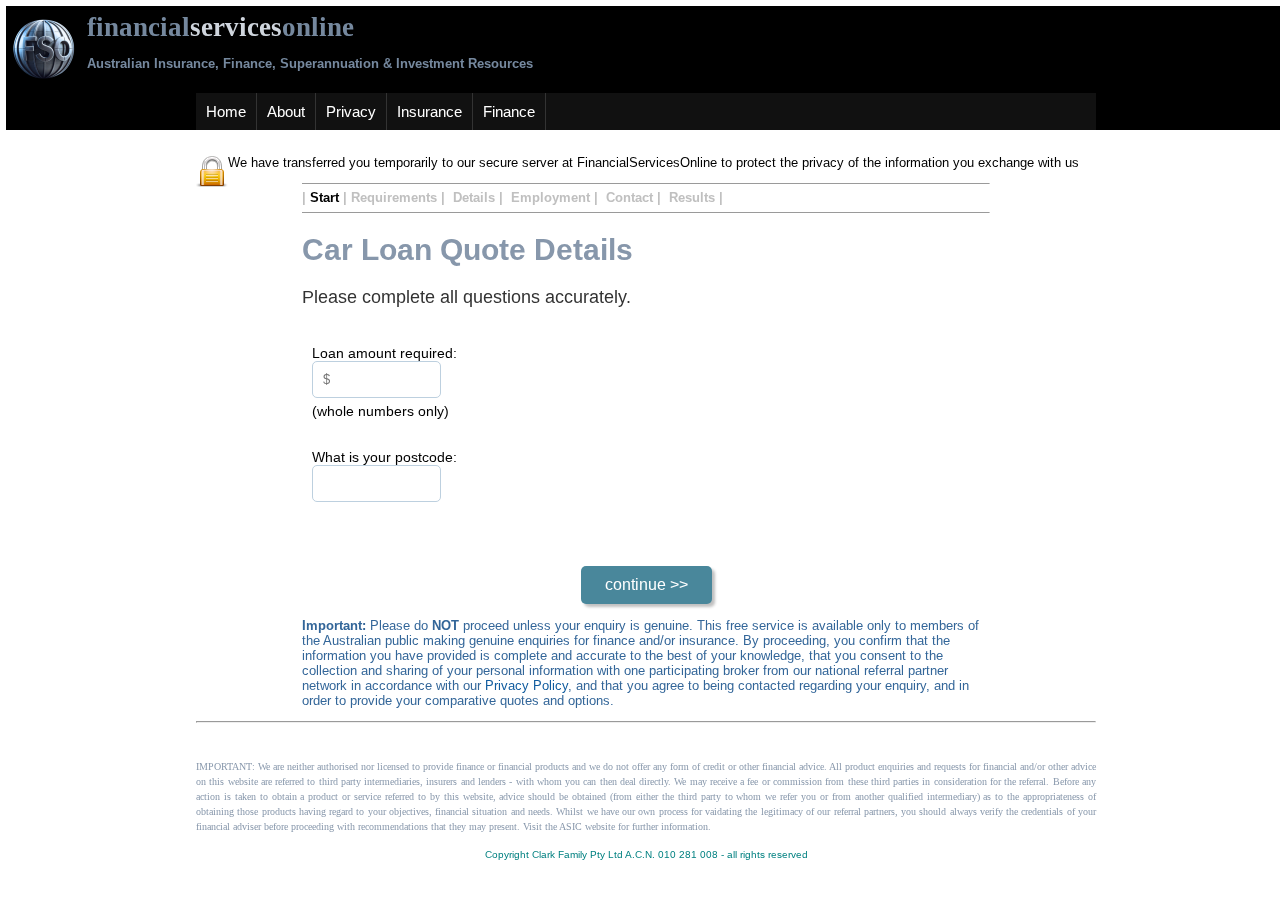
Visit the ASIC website (570, 826)
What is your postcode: (384, 457)
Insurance (429, 111)
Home (226, 111)
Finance (509, 111)
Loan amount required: (384, 353)
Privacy (351, 111)
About (286, 111)
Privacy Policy (526, 685)
